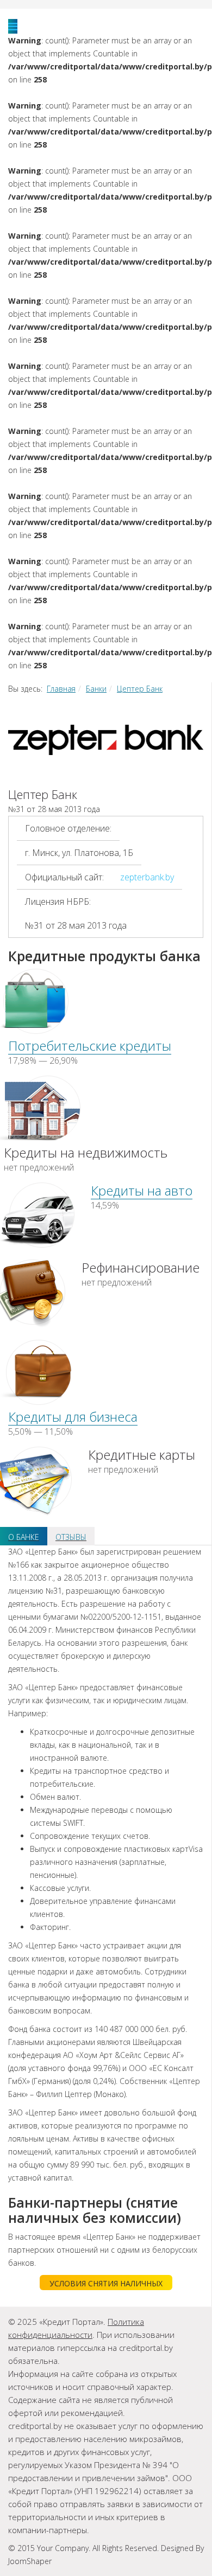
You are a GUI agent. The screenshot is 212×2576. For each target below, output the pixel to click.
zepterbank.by (147, 877)
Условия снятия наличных (106, 2283)
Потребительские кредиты (90, 1046)
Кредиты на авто (142, 1190)
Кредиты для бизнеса (73, 1417)
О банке (24, 1537)
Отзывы (71, 1537)
